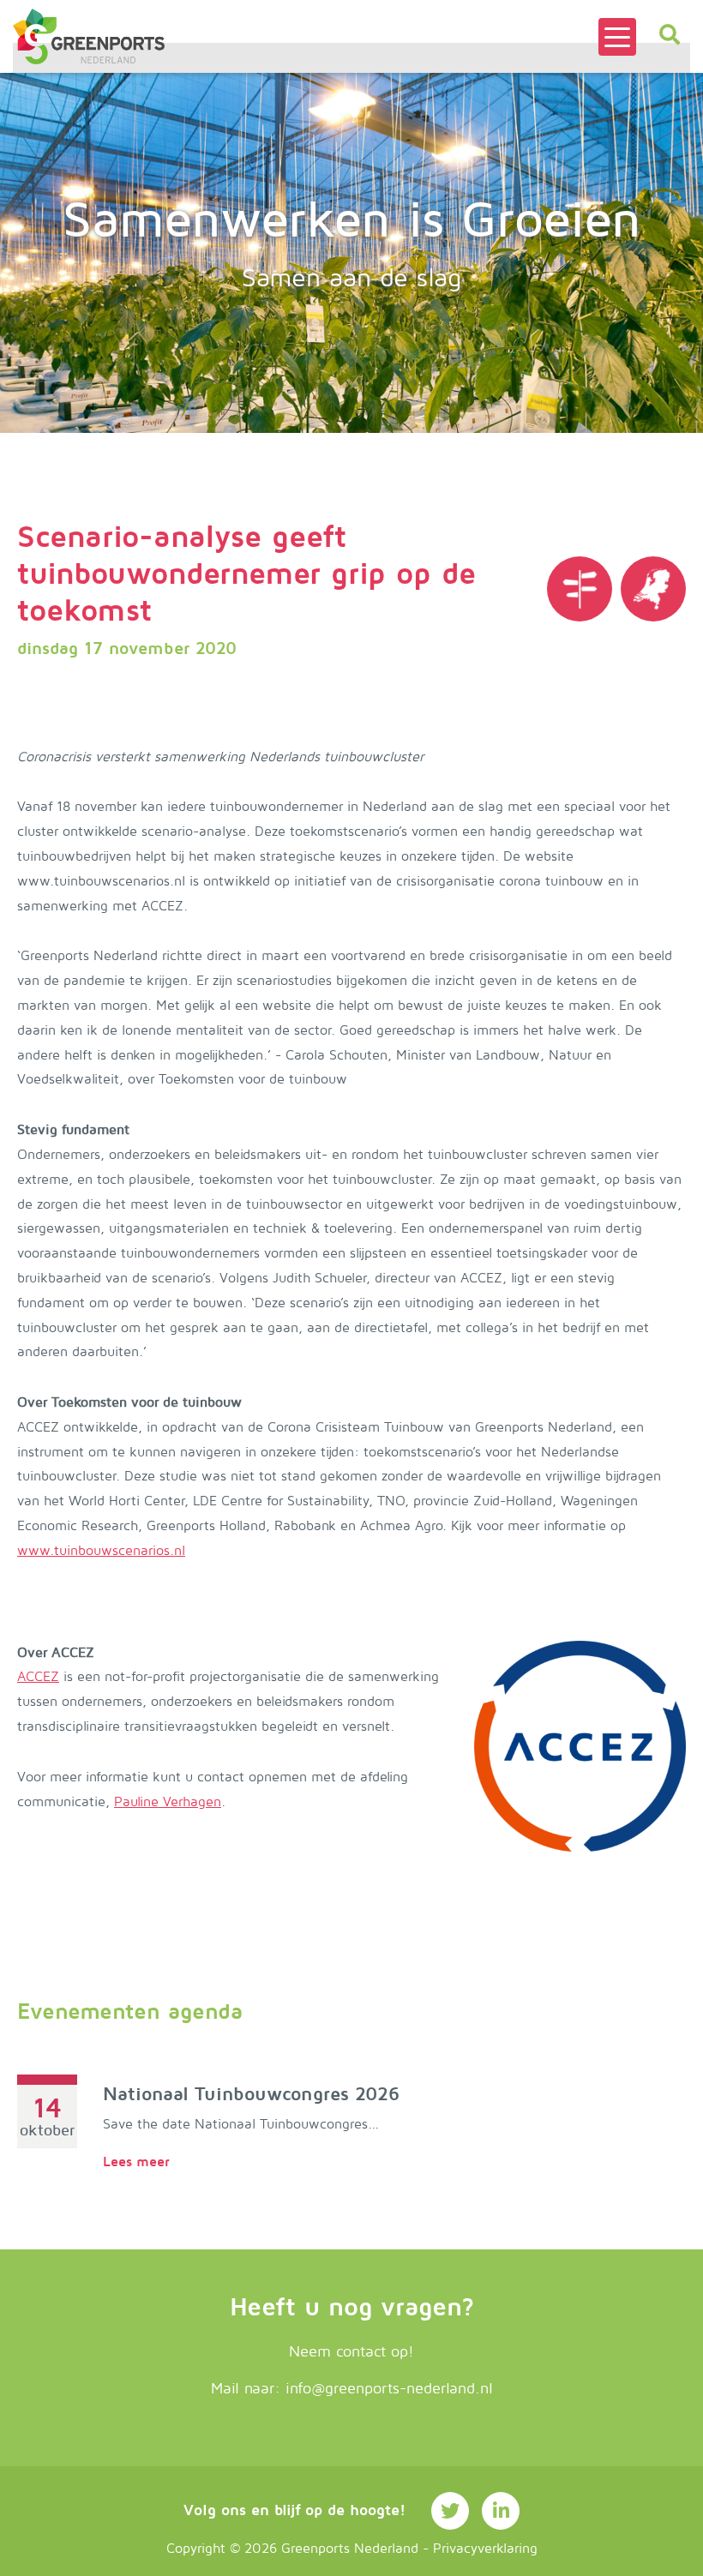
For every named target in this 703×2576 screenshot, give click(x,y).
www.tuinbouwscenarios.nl (101, 1551)
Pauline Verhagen (168, 1802)
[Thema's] (580, 589)
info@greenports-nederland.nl (389, 2389)
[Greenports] (653, 589)
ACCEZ (38, 1677)
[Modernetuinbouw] (89, 36)
